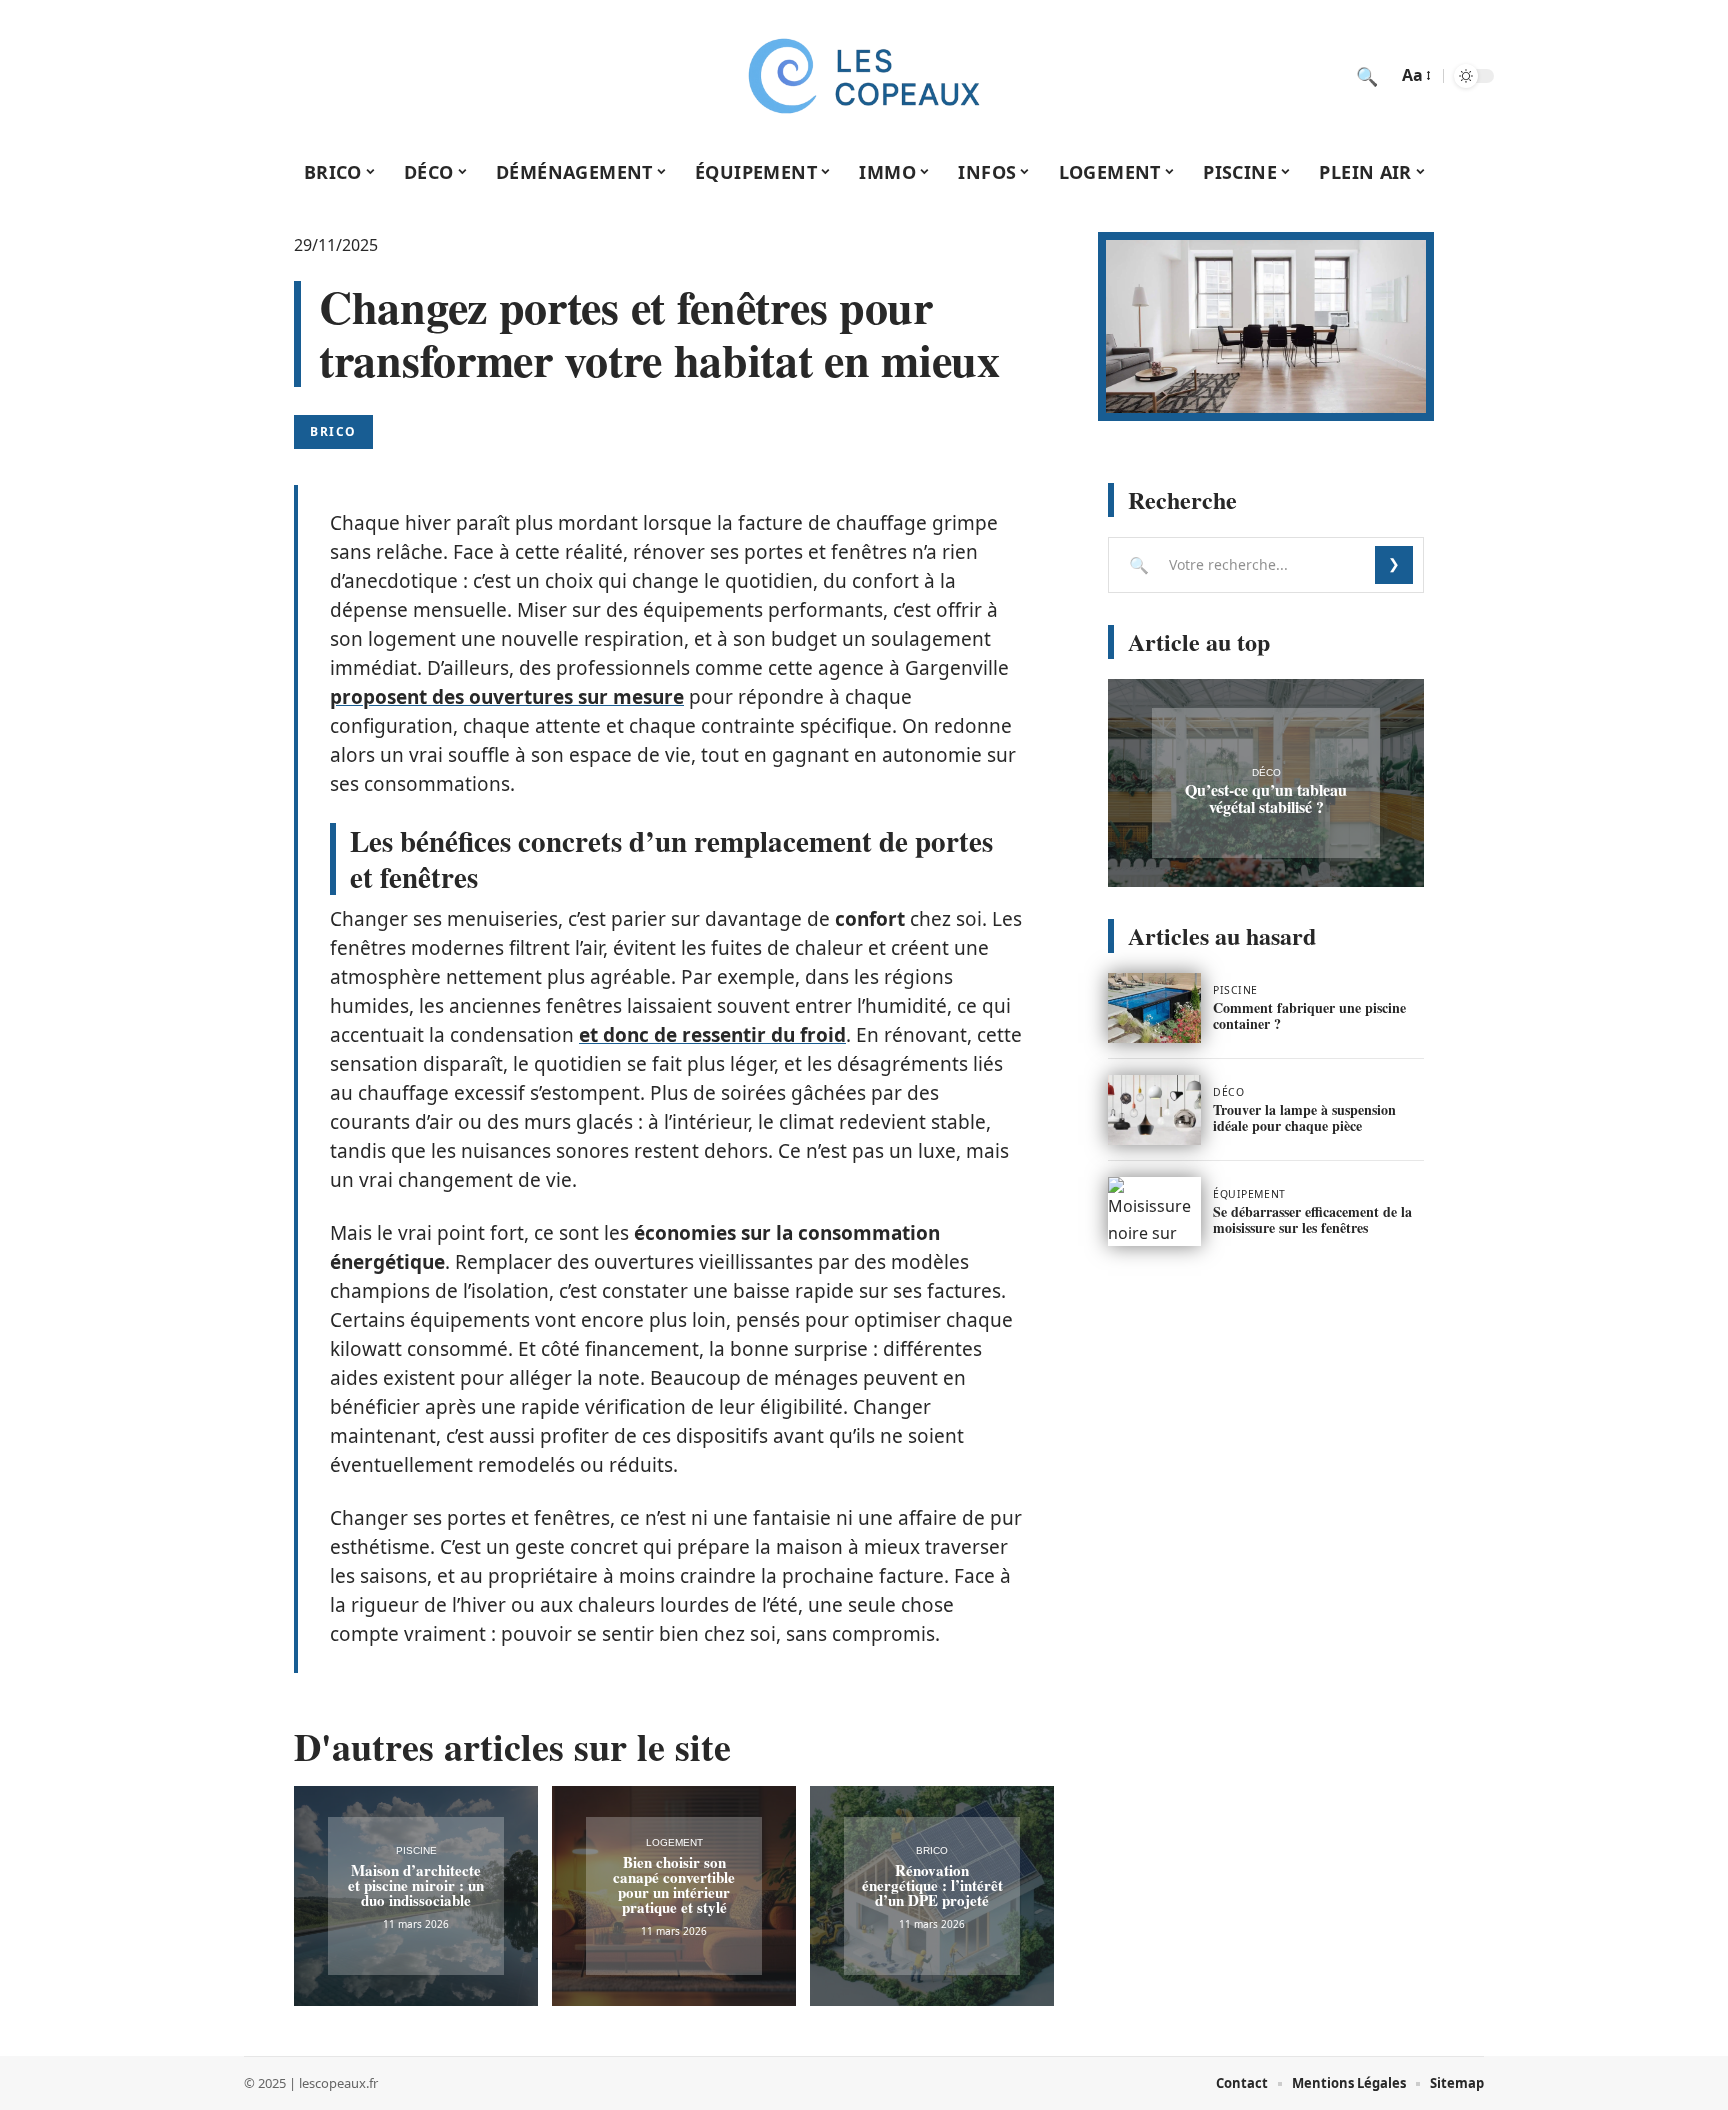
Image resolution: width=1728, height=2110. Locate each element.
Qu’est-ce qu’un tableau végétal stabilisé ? (1266, 798)
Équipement (1249, 1194)
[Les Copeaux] (864, 76)
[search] (1367, 76)
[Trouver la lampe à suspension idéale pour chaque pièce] (1154, 1110)
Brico (333, 431)
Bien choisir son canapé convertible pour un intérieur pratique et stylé (674, 1884)
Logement (674, 1842)
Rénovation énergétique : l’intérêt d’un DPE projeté (932, 1885)
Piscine (416, 1850)
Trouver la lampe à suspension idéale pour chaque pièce (1304, 1117)
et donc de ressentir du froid (712, 1035)
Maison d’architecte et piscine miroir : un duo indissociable (416, 1885)
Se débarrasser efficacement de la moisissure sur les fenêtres (1312, 1219)
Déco (1266, 772)
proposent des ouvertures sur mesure (507, 697)
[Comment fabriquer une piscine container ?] (1154, 1008)
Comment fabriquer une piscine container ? (1309, 1015)
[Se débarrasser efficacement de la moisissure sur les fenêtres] (1154, 1212)
